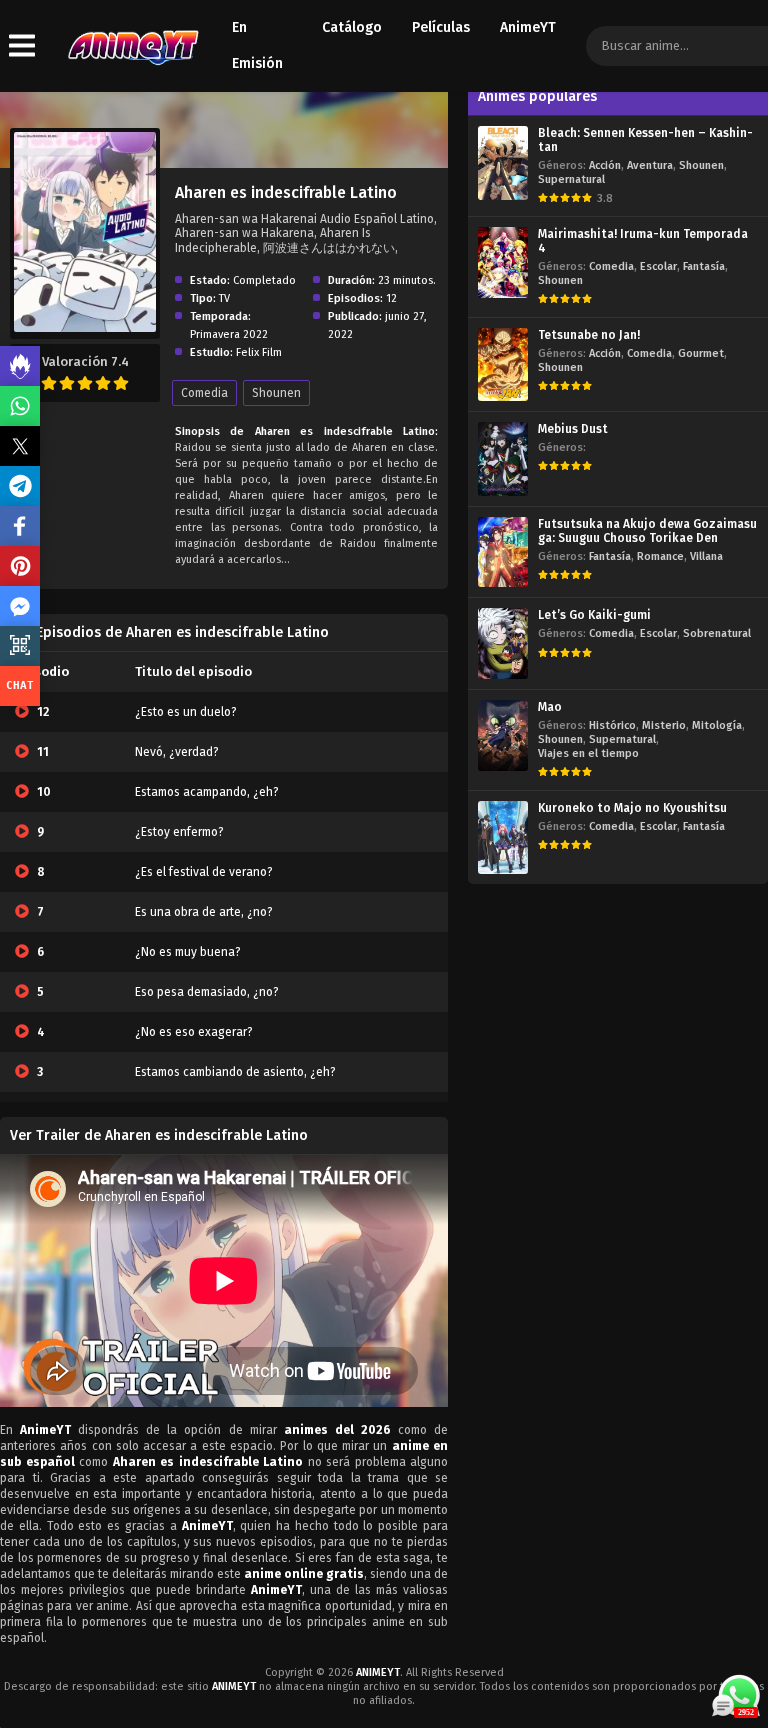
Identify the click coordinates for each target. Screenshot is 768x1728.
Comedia (204, 393)
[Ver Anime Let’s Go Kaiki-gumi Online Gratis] (503, 643)
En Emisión (257, 45)
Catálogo (352, 27)
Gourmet (701, 353)
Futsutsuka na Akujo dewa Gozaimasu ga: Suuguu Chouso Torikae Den (647, 531)
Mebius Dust (573, 429)
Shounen (276, 393)
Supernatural (571, 179)
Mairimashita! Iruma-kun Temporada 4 (643, 241)
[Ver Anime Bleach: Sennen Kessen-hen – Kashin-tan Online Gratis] (503, 163)
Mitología (717, 725)
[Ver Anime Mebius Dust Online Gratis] (503, 458)
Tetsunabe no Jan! (589, 335)
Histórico (612, 725)
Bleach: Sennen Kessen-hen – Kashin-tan (645, 140)
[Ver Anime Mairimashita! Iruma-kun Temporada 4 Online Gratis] (503, 262)
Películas (441, 27)
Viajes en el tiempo (588, 753)
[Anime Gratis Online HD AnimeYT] (132, 46)
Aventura (650, 165)
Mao (550, 707)
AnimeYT (528, 27)
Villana (706, 556)
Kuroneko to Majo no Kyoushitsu (632, 808)
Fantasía (704, 266)
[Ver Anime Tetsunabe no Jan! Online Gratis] (503, 364)
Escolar (658, 266)
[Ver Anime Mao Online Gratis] (503, 735)
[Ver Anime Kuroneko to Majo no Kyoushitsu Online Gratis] (503, 837)
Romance (660, 556)
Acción (605, 165)
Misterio (664, 725)
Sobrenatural (717, 633)
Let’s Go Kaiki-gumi (594, 615)
